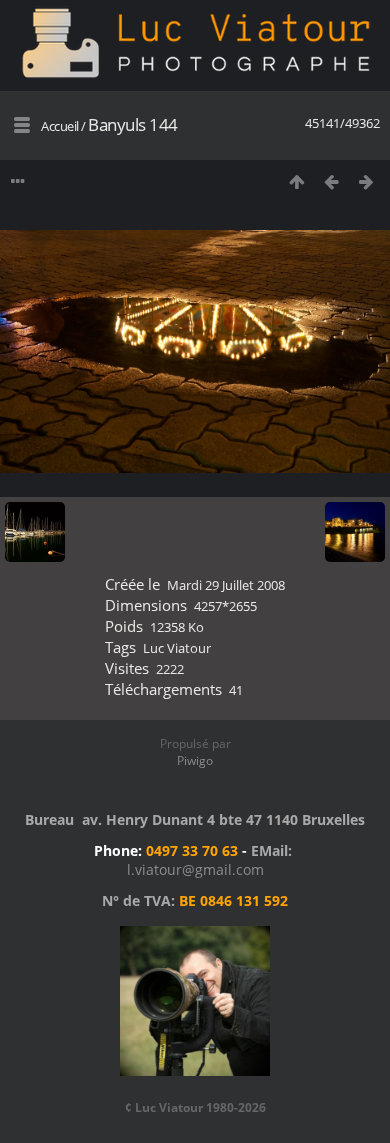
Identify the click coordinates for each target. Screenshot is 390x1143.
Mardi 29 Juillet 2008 (226, 585)
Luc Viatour (177, 648)
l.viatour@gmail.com (195, 869)
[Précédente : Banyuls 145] (331, 181)
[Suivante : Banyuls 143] (366, 181)
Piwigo (195, 760)
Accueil (60, 126)
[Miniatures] (296, 181)
